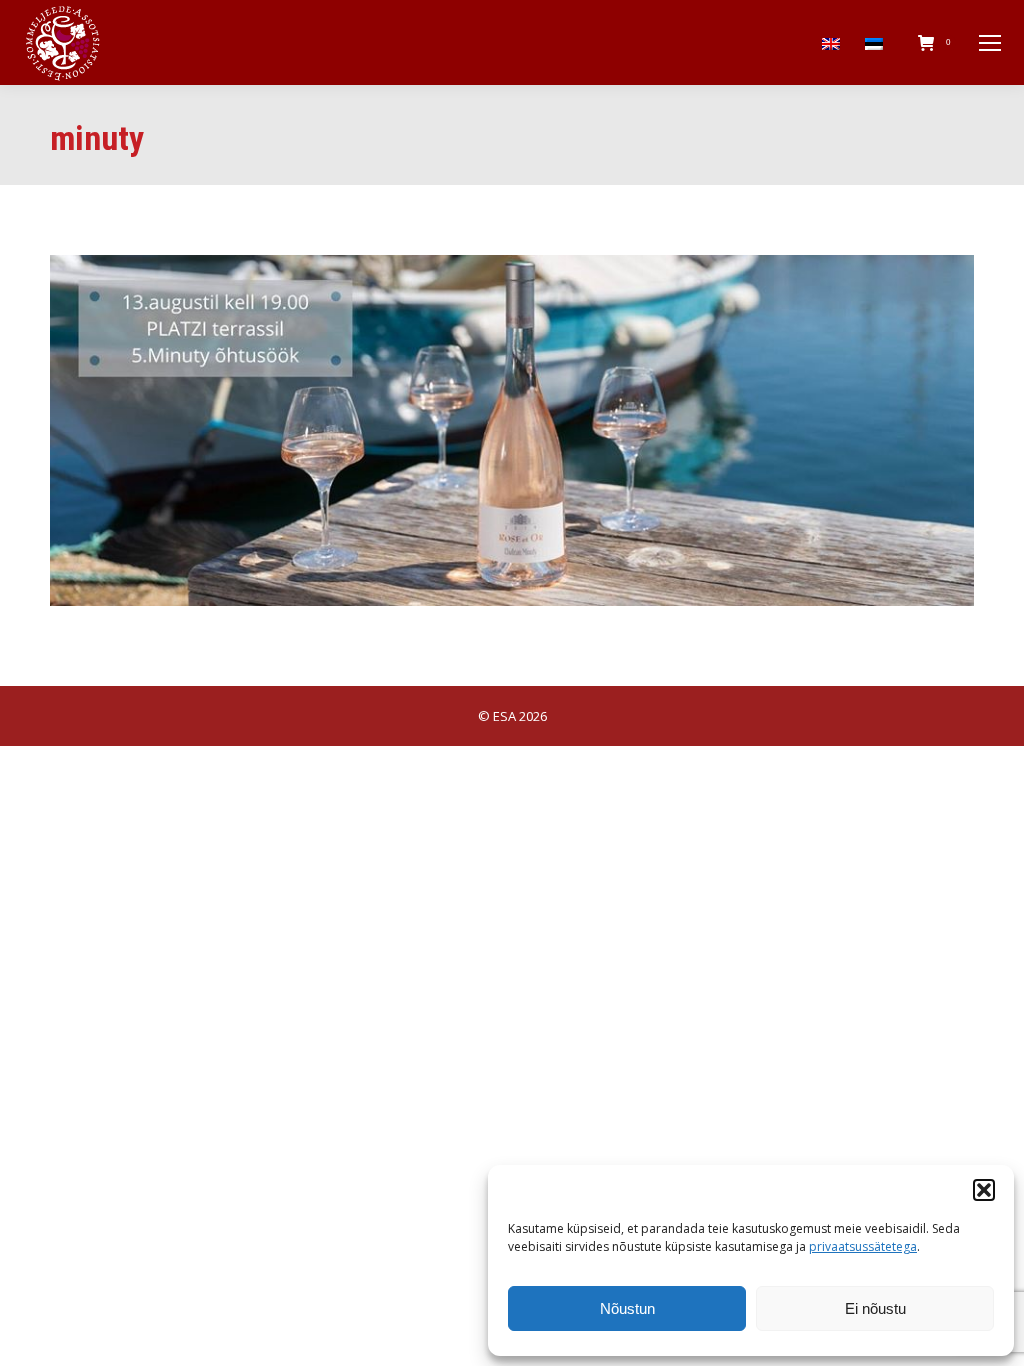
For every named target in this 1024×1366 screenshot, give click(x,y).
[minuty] (512, 430)
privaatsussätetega (863, 1246)
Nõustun (627, 1308)
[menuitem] (833, 42)
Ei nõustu (875, 1308)
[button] (984, 1190)
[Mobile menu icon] (990, 43)
